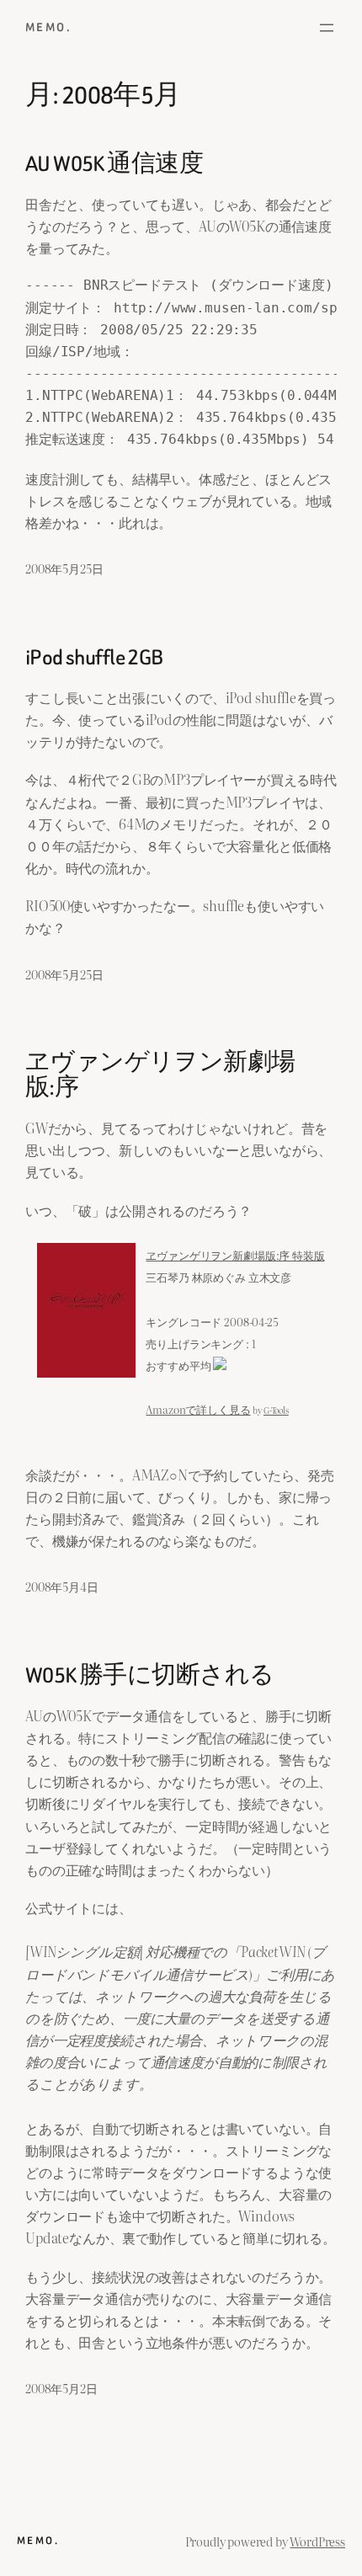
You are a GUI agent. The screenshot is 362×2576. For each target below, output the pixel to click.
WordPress (317, 2541)
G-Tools (276, 1410)
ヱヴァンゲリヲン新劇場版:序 (160, 1075)
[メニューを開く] (327, 28)
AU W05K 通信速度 (114, 164)
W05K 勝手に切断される (149, 1676)
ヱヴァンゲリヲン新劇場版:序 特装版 (235, 1255)
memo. (48, 27)
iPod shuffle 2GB (94, 658)
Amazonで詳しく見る (198, 1409)
